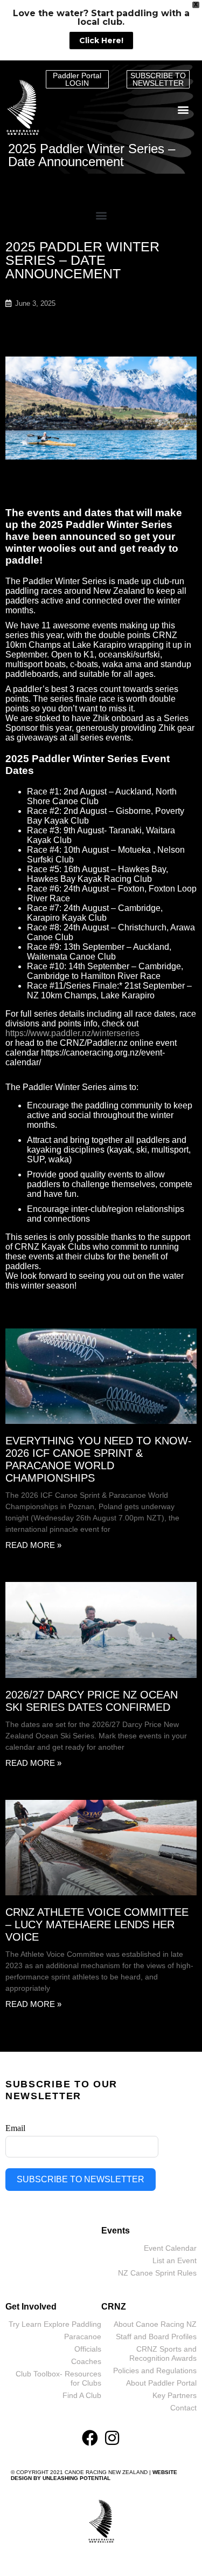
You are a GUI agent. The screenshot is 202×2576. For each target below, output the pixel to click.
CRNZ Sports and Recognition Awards (163, 2354)
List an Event (175, 2260)
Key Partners (175, 2395)
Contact (183, 2408)
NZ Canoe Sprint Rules (157, 2273)
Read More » (33, 1545)
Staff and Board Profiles (156, 2337)
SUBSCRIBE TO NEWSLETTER (81, 2179)
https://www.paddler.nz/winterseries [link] (72, 1033)
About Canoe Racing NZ (155, 2324)
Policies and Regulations (155, 2371)
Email (15, 2128)
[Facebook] (90, 2438)
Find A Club (82, 2395)
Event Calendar (170, 2248)
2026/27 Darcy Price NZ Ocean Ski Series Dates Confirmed (92, 1701)
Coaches (86, 2361)
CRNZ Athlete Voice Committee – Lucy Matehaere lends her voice (97, 1924)
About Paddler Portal (161, 2383)
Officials (88, 2349)
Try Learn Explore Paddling (55, 2324)
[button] (183, 110)
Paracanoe (83, 2337)
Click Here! (101, 40)
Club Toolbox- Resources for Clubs (58, 2378)
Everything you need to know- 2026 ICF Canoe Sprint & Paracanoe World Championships (99, 1459)
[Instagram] (112, 2438)
